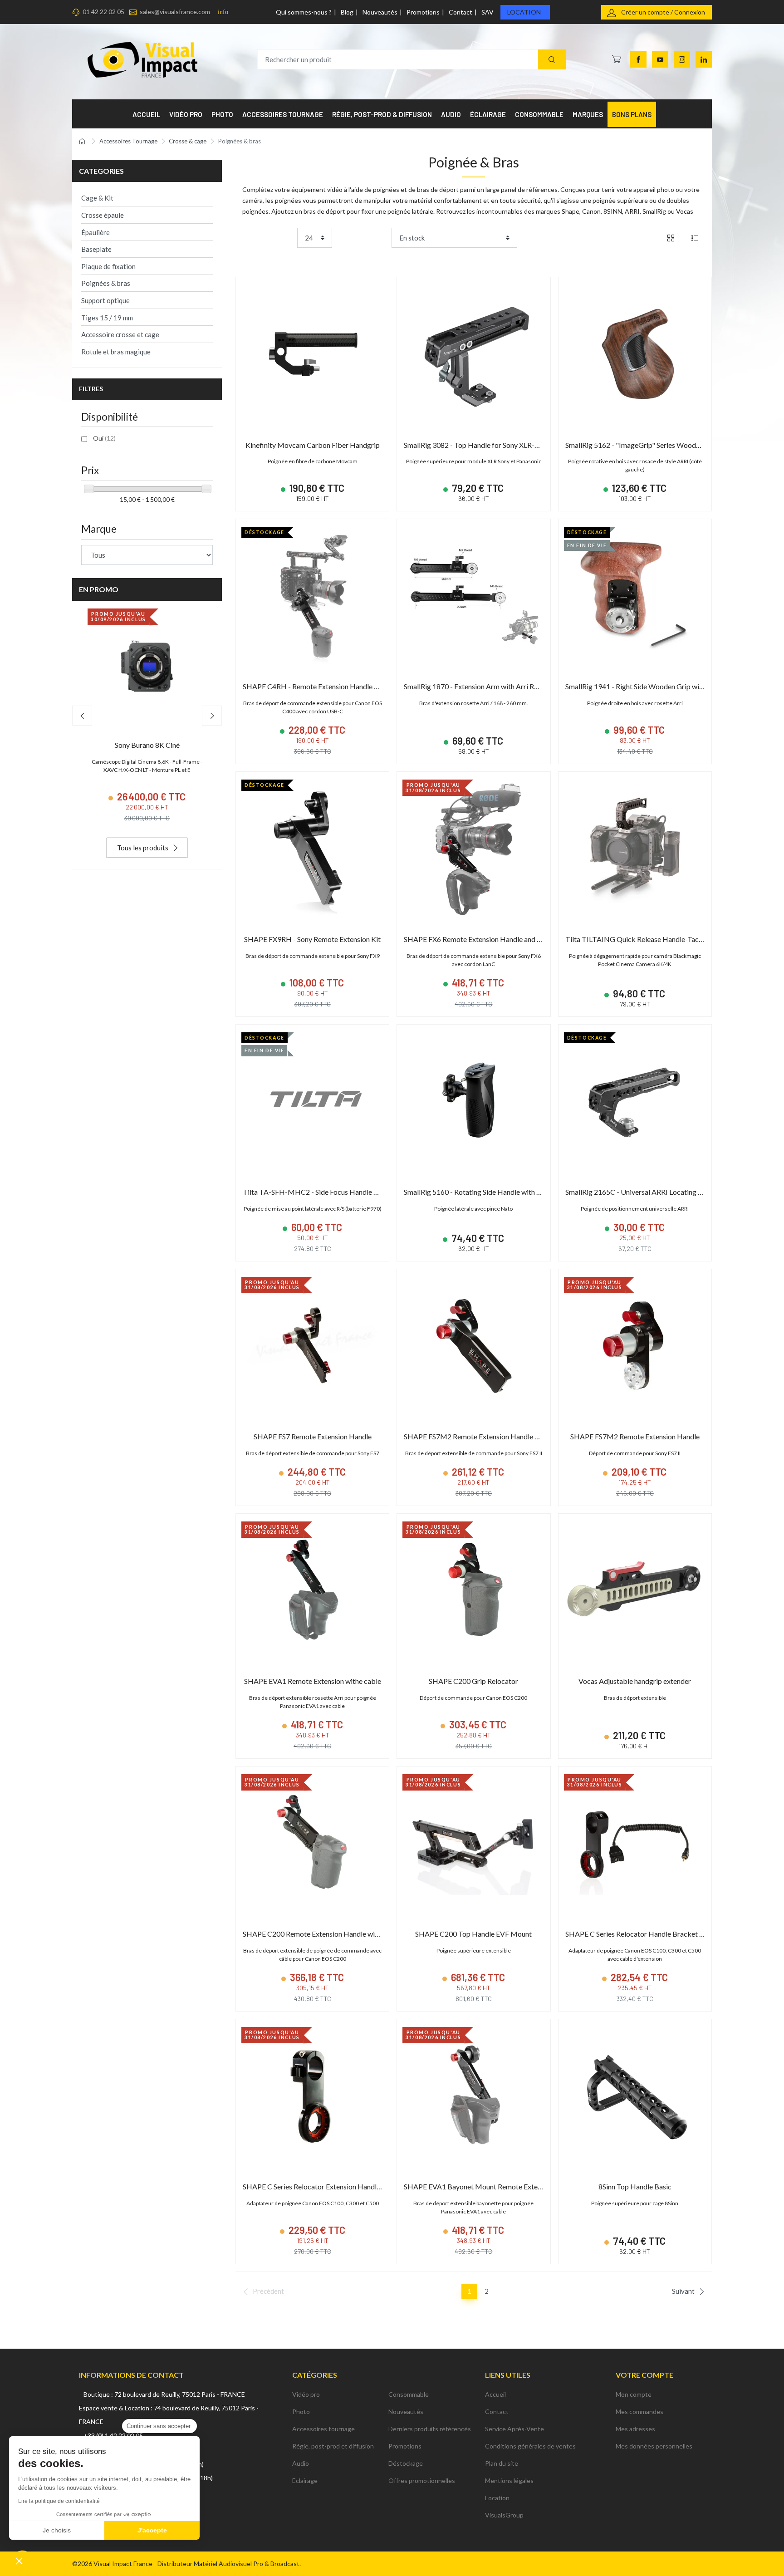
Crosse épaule (103, 215)
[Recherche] (552, 60)
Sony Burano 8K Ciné (147, 745)
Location (524, 12)
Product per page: (268, 238)
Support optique (105, 300)
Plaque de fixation (108, 266)
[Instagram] (682, 59)
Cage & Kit (97, 198)
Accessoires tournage (323, 2429)
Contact (461, 12)
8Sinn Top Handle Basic (635, 2186)
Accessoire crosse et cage (120, 334)
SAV (488, 12)
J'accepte (152, 2530)
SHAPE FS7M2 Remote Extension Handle (635, 1436)
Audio (301, 2463)
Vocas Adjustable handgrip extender (635, 1681)
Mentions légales (509, 2480)
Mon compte (634, 2394)
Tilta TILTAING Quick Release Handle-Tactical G (642, 939)
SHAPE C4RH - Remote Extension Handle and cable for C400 (338, 686)
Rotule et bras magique (116, 352)
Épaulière (96, 232)
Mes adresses (635, 2429)
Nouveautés (380, 12)
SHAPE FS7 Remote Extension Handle (313, 1436)
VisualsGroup (504, 2515)
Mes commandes (639, 2412)
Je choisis (57, 2530)
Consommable (409, 2394)
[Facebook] (638, 59)
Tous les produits (143, 848)
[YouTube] (660, 59)
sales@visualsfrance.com (175, 12)
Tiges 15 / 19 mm (107, 318)
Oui (104, 438)
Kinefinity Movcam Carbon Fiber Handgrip (313, 445)
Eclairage (305, 2480)
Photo (301, 2412)
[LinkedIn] (704, 59)
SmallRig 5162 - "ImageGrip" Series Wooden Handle (646, 445)
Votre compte (644, 2375)
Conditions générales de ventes (530, 2446)
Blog (347, 12)
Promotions (423, 12)
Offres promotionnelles (422, 2480)
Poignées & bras (106, 283)
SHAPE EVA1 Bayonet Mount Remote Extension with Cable (496, 2186)
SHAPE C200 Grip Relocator (473, 1681)
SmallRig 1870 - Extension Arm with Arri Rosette (479, 686)
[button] (19, 2561)
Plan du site (502, 2463)
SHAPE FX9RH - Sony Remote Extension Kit (312, 939)
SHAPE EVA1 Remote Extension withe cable (313, 1681)
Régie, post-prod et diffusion (333, 2446)
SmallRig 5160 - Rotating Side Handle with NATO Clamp (491, 1192)
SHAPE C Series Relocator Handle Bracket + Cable (644, 1934)
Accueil (495, 2394)
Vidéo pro (306, 2394)
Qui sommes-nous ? (304, 12)
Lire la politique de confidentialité (59, 2501)
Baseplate (96, 249)
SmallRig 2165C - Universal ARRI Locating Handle (643, 1192)
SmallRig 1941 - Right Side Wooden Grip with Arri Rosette (655, 686)
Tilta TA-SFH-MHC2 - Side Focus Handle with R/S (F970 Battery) (345, 1192)
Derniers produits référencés (430, 2429)
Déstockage (406, 2463)
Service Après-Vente (514, 2429)
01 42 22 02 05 (103, 12)
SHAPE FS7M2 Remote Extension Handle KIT (475, 1436)
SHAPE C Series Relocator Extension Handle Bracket (325, 2186)
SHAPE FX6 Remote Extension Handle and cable (479, 939)
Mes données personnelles (654, 2446)
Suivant (683, 2291)
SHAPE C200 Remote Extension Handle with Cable (322, 1934)
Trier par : (374, 238)
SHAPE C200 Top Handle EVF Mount (473, 1934)
